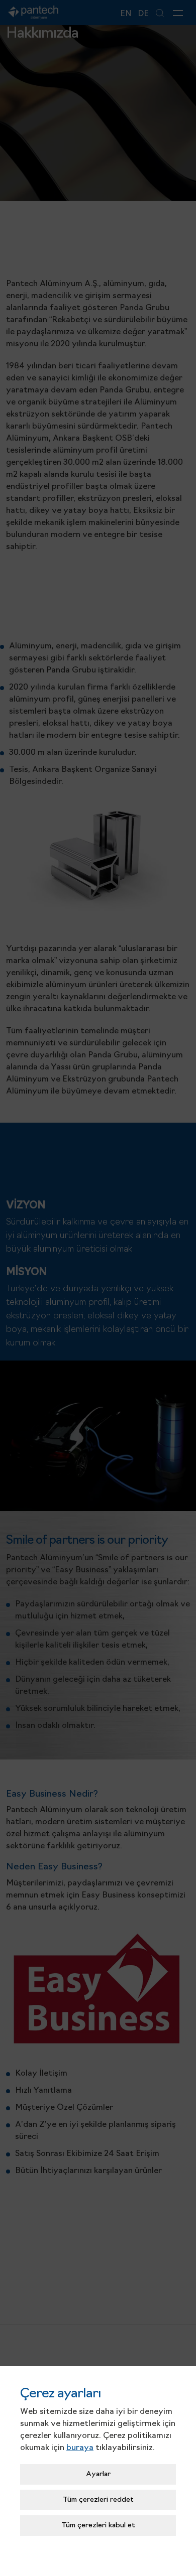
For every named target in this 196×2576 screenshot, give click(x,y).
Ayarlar (98, 2474)
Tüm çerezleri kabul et (98, 2526)
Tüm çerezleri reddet (98, 2500)
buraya (80, 2448)
